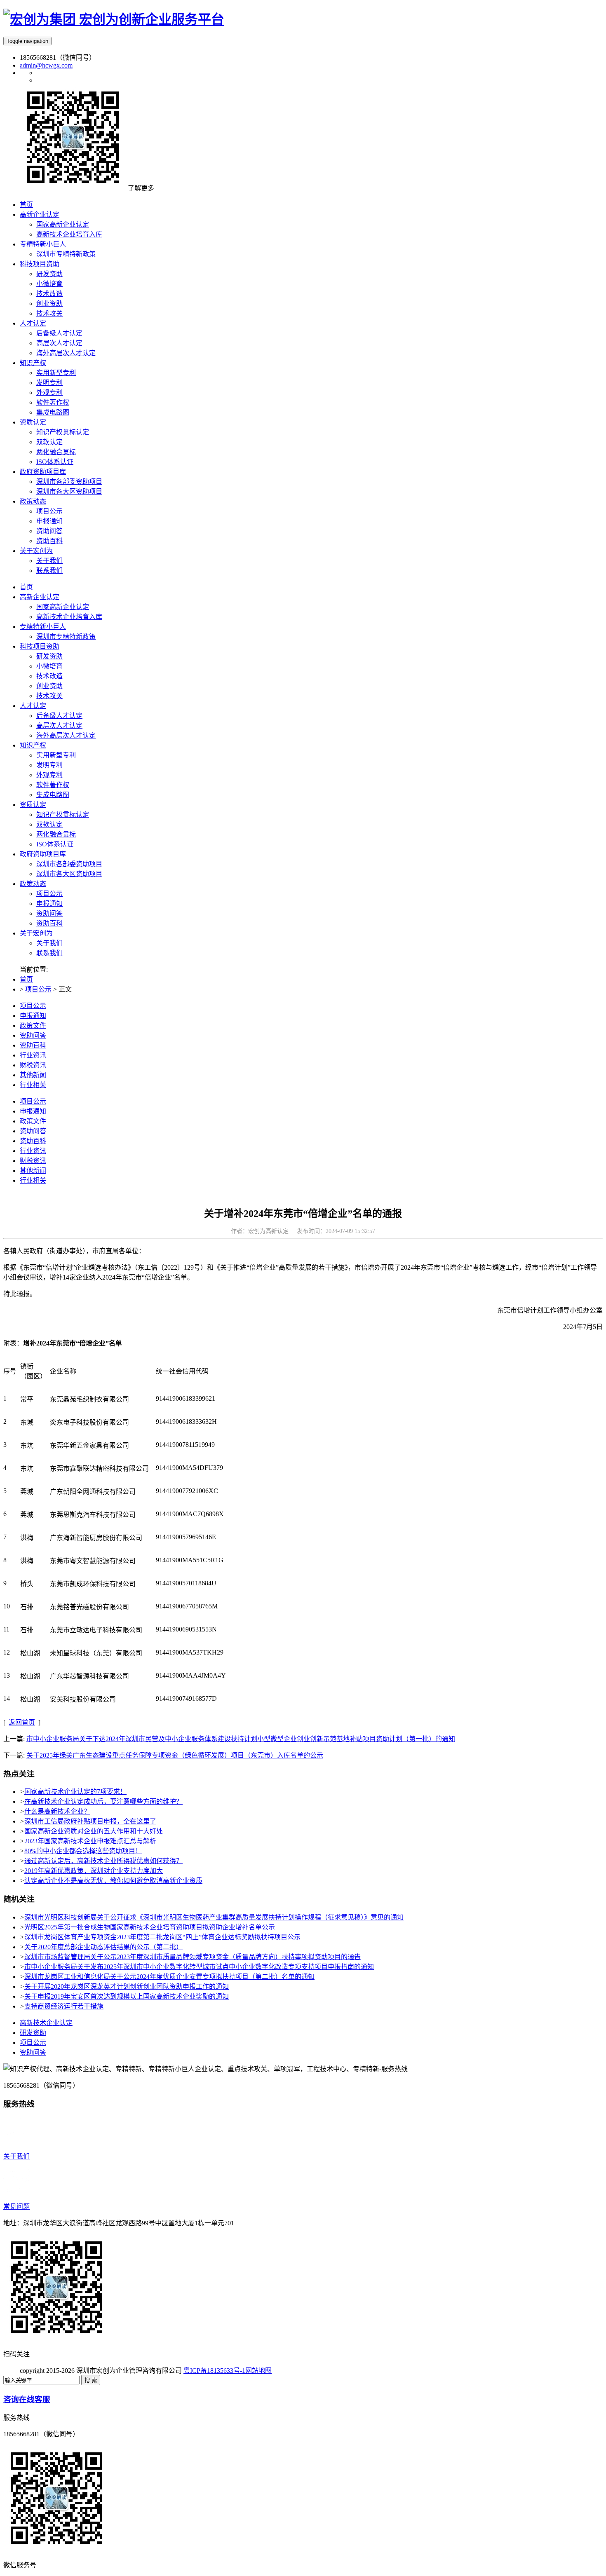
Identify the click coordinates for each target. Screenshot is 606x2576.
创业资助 (49, 686)
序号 (10, 1371)
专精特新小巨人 (43, 627)
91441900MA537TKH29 (190, 1652)
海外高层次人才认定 (66, 735)
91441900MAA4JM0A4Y (191, 1675)
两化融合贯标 (56, 834)
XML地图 (286, 2371)
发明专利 (49, 765)
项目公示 (49, 894)
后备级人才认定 (59, 716)
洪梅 (27, 1538)
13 (7, 1675)
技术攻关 (49, 696)
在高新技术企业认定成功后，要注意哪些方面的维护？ (103, 1801)
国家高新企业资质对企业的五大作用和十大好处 (94, 1831)
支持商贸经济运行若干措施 (64, 2006)
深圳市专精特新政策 (66, 636)
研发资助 (49, 656)
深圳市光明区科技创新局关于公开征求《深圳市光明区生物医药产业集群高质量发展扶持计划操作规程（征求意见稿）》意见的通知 (214, 1917)
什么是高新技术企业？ (57, 1811)
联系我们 (49, 953)
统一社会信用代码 (182, 1371)
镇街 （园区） (33, 1371)
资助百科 (49, 923)
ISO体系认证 (55, 844)
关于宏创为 (36, 933)
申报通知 (49, 904)
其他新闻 (33, 1075)
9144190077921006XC (187, 1491)
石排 (27, 1607)
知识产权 (33, 745)
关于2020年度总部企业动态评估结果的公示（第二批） (103, 1947)
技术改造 (49, 676)
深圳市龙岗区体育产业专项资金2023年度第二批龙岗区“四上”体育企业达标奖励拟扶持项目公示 (162, 1937)
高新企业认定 (40, 597)
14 (7, 1698)
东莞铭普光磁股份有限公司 (89, 1607)
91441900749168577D (186, 1698)
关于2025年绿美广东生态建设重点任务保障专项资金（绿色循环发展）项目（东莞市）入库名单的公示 (175, 1755)
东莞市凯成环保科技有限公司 (93, 1584)
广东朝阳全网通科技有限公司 (93, 1492)
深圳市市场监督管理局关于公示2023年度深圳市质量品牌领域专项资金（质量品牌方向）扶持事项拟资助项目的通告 (193, 1957)
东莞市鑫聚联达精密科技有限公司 (99, 1468)
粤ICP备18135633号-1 (214, 2371)
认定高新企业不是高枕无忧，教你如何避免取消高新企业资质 (113, 1881)
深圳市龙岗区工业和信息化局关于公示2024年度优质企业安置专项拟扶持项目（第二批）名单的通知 (169, 1977)
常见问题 (16, 2207)
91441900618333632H (186, 1422)
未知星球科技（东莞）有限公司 (96, 1653)
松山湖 (30, 1653)
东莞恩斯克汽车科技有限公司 (93, 1515)
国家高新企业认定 (63, 607)
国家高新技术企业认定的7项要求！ (75, 1792)
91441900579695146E (186, 1537)
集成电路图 (53, 795)
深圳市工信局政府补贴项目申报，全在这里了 (90, 1821)
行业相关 (33, 1085)
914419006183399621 (186, 1398)
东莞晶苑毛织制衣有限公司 (89, 1399)
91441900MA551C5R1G (190, 1560)
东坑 (27, 1445)
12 (7, 1652)
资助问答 (49, 913)
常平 (27, 1399)
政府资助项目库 (43, 854)
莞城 (27, 1492)
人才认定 (33, 706)
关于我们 (49, 943)
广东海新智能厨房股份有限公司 (96, 1538)
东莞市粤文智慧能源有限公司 (93, 1561)
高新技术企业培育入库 (69, 617)
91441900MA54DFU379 (189, 1468)
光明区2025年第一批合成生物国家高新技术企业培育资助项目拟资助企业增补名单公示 (150, 1927)
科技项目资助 (40, 646)
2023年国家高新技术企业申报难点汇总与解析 (90, 1841)
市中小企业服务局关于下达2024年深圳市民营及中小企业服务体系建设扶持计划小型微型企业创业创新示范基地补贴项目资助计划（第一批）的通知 (241, 1739)
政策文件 (33, 1025)
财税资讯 (33, 1065)
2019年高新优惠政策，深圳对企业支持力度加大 (94, 1871)
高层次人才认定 (59, 725)
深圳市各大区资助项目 (69, 874)
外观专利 (49, 775)
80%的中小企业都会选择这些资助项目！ (83, 1851)
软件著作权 (53, 785)
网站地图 (258, 2371)
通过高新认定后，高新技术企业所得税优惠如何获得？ (103, 1861)
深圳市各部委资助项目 (69, 864)
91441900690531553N (186, 1629)
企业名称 (63, 1371)
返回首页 (22, 1722)
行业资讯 (33, 1055)
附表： (63, 1343)
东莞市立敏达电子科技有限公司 (96, 1630)
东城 (27, 1422)
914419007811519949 (185, 1445)
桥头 (27, 1584)
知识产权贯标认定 (63, 815)
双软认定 (49, 824)
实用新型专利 (56, 755)
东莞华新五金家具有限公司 (89, 1445)
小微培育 (49, 666)
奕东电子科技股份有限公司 (89, 1422)
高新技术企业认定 (46, 2023)
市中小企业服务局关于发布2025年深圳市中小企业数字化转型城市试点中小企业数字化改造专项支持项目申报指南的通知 (199, 1967)
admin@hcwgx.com (46, 65)
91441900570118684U (186, 1583)
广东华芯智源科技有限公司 (89, 1676)
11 (6, 1629)
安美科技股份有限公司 (83, 1699)
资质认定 (33, 805)
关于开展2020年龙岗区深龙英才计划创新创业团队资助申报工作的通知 (127, 1986)
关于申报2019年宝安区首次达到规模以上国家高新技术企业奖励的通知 (127, 1996)
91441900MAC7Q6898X (190, 1514)
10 (7, 1606)
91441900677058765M (187, 1606)
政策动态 (33, 884)
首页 (26, 587)
